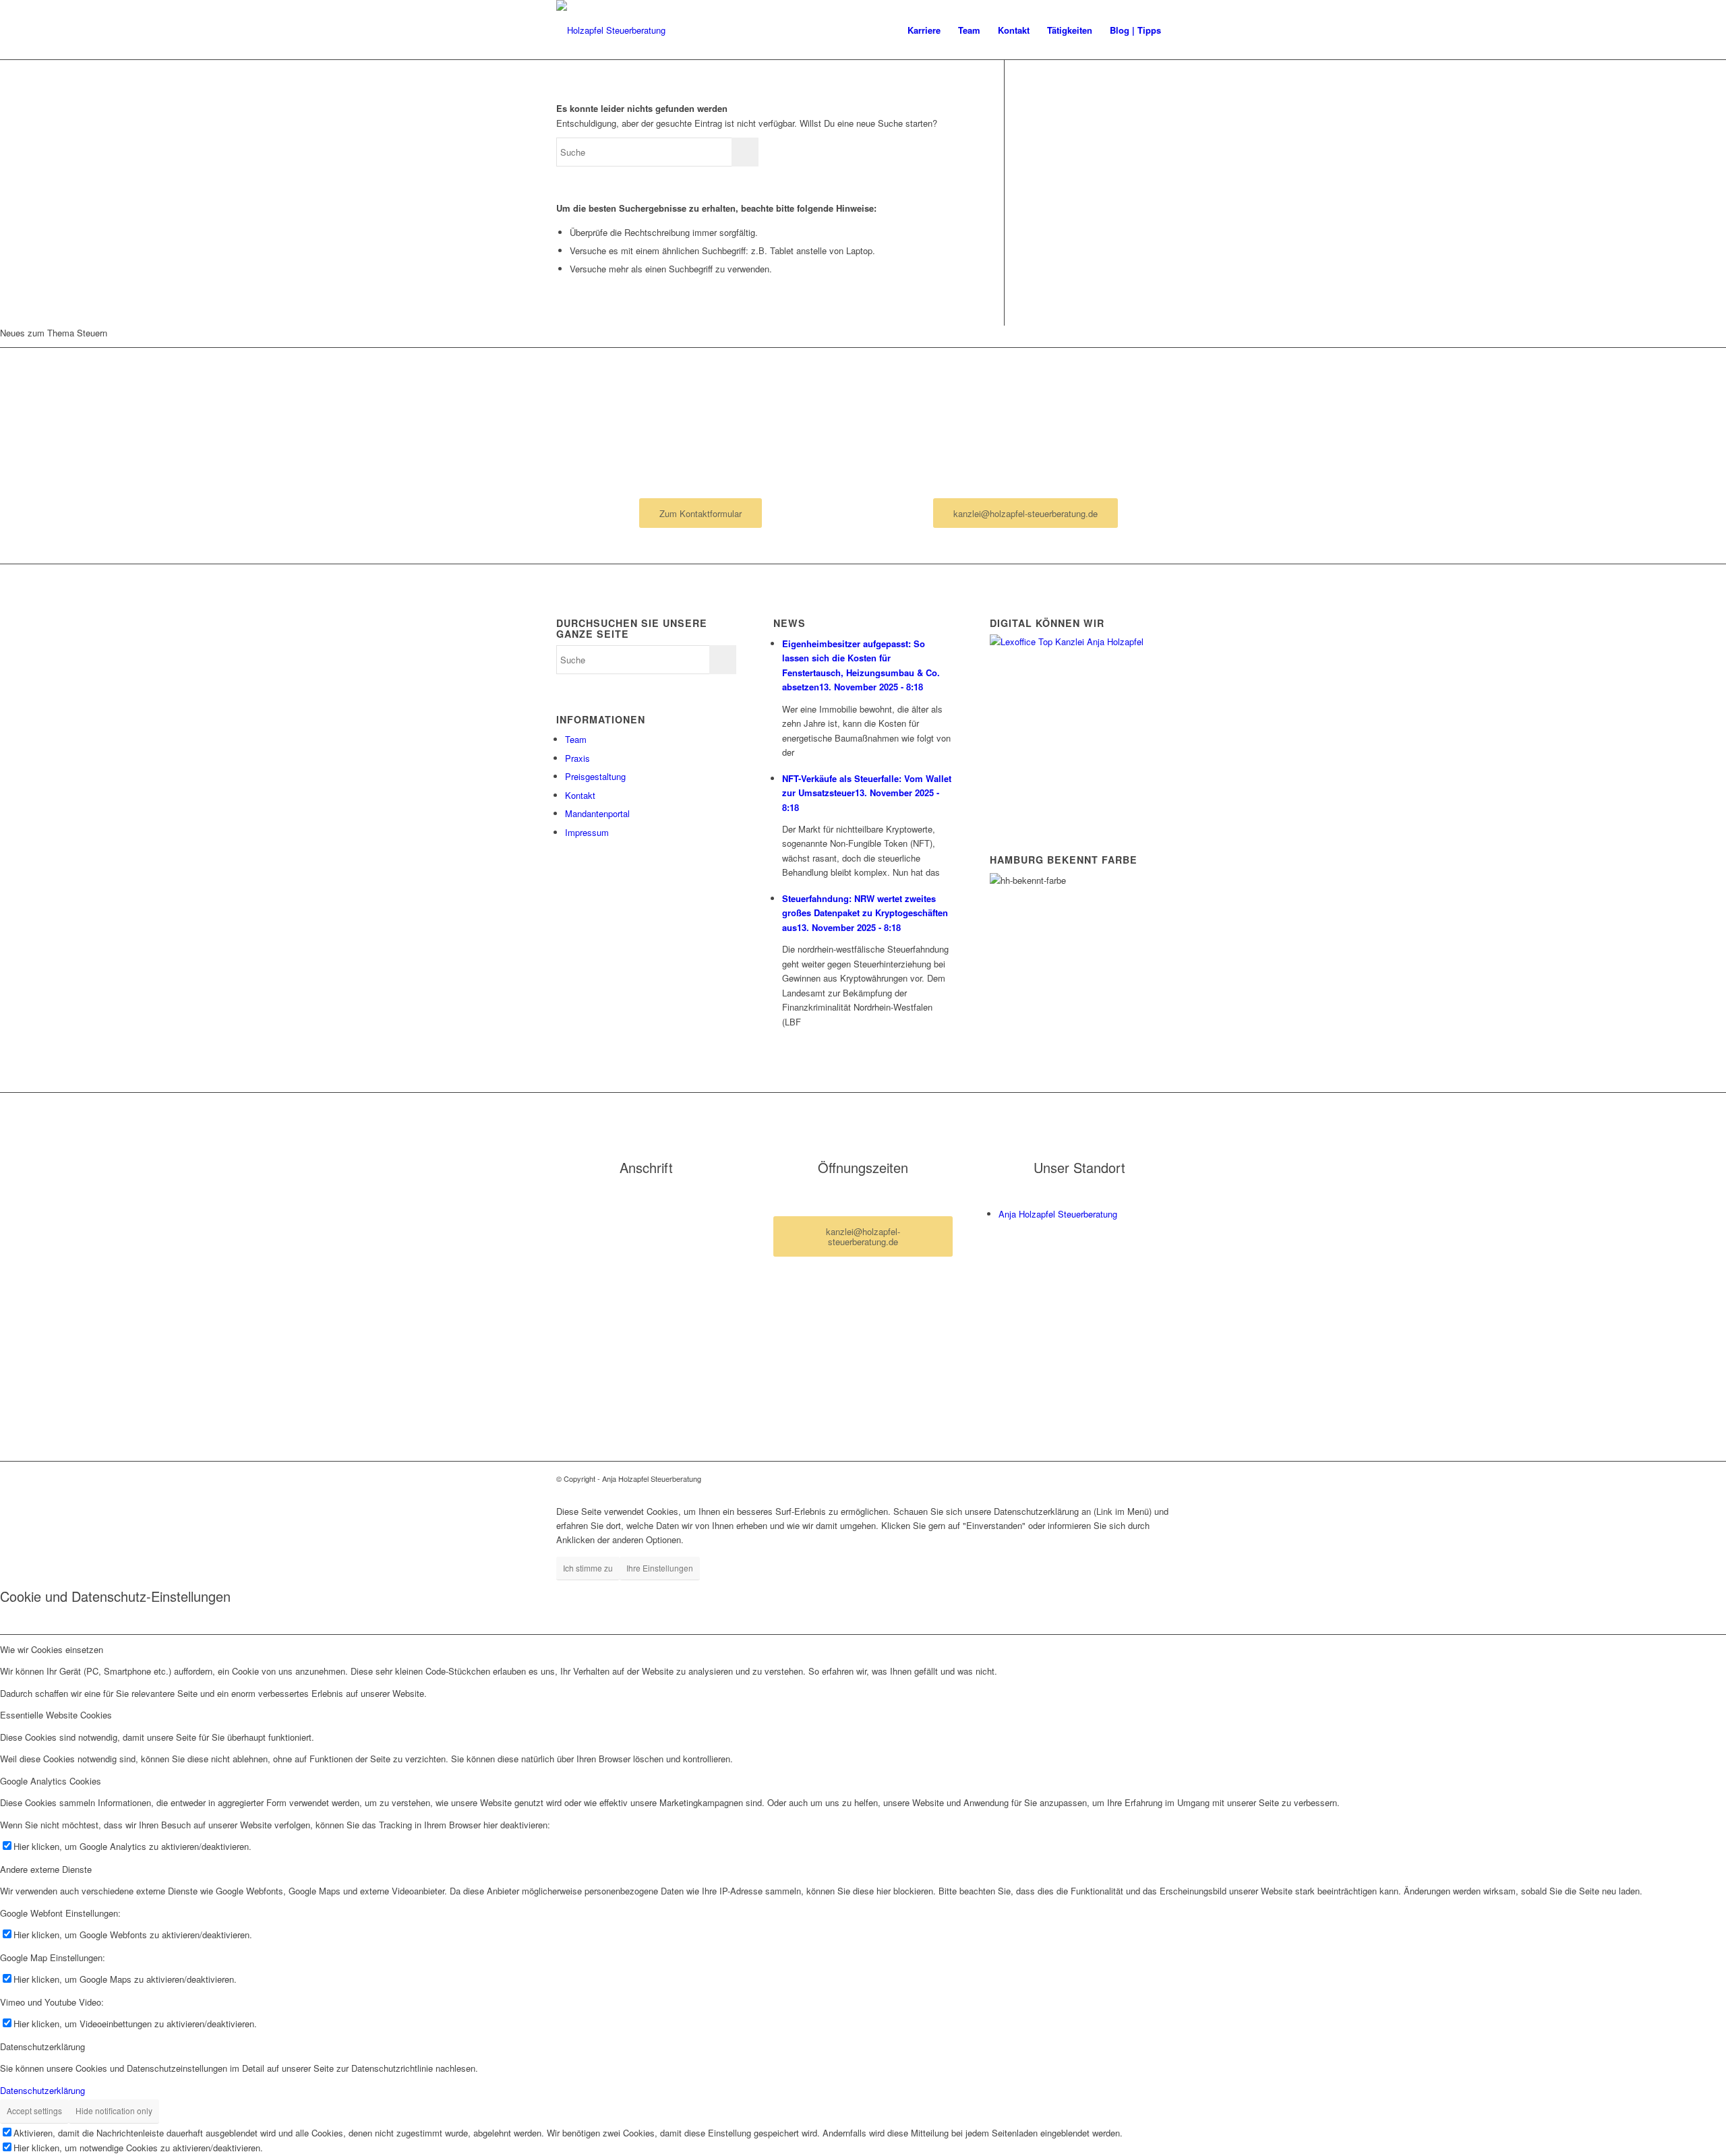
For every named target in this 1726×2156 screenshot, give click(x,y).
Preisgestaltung (595, 776)
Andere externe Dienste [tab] (46, 1869)
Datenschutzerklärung (42, 2090)
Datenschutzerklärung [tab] (42, 2046)
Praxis (577, 758)
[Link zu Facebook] (1139, 1478)
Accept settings (34, 2110)
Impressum (587, 832)
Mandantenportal (597, 813)
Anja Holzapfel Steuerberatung (1058, 1214)
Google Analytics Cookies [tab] (51, 1781)
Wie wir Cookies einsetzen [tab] (52, 1649)
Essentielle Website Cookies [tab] (56, 1715)
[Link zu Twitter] (1160, 1478)
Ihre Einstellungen (660, 1568)
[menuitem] (924, 30)
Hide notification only (114, 2110)
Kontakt (580, 795)
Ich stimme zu (588, 1568)
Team (576, 739)
